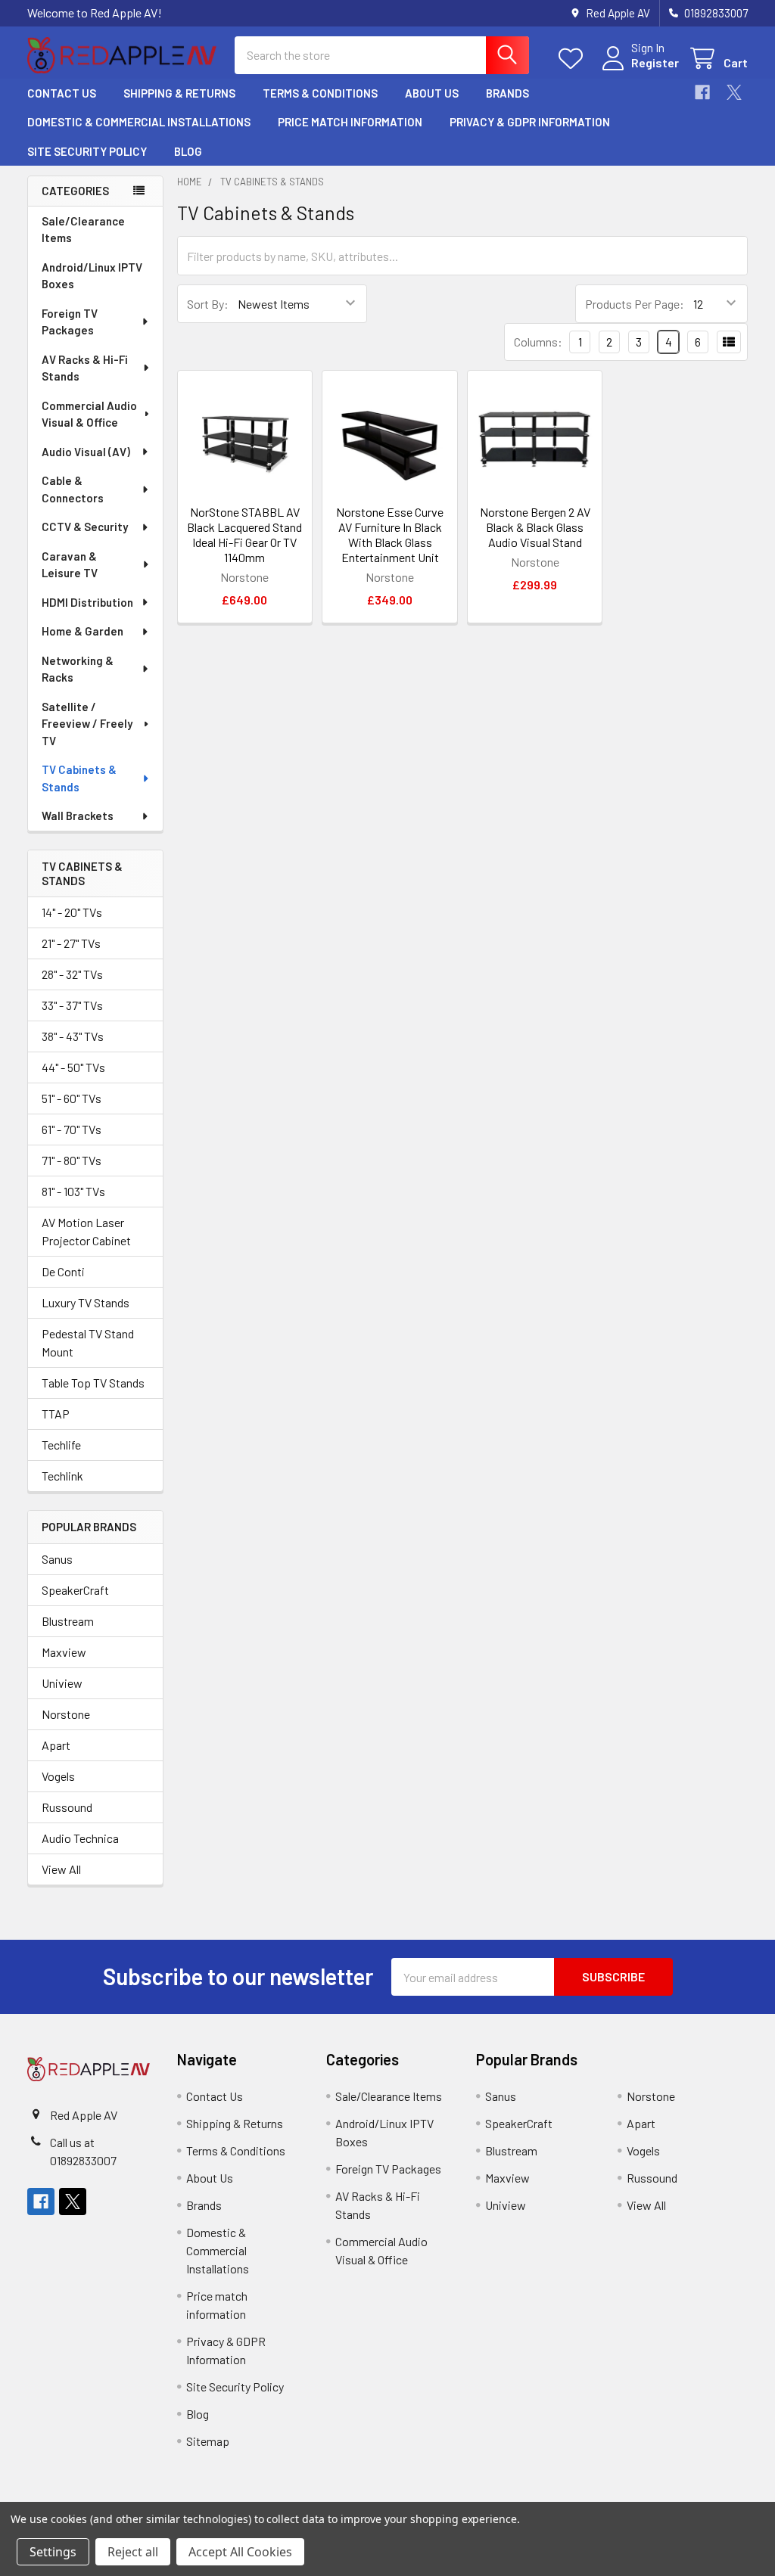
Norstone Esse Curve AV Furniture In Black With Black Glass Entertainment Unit (390, 534)
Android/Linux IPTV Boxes (92, 276)
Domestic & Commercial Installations (139, 122)
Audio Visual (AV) (86, 452)
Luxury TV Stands (86, 1302)
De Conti (63, 1271)
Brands (507, 93)
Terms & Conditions (320, 93)
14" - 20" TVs (72, 912)
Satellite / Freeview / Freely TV (87, 724)
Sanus (57, 1559)
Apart (56, 1745)
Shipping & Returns (179, 93)
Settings (53, 2552)
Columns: (538, 342)
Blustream (68, 1621)
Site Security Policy (87, 151)
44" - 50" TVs (73, 1067)
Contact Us (62, 93)
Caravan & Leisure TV (70, 565)
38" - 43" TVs (73, 1036)
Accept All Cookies (240, 2552)
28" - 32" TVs (72, 974)
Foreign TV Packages (70, 322)
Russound (67, 1807)
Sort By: (208, 304)
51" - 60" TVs (72, 1098)
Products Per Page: (635, 304)
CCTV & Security (85, 527)
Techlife (61, 1445)
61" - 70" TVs (72, 1129)
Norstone (66, 1714)
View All (61, 1869)
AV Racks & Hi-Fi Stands (85, 368)
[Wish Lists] (574, 59)
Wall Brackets (78, 816)
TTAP (56, 1414)
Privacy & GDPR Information (530, 122)
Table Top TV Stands (93, 1383)
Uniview (62, 1683)
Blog (188, 151)
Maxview (64, 1652)
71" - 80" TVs (72, 1160)
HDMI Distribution (87, 602)
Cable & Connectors (73, 489)
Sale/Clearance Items (83, 230)
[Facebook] (702, 92)
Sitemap (208, 2441)
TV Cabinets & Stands (79, 778)
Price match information (350, 122)
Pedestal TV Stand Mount (88, 1342)
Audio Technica (80, 1838)
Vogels (58, 1776)
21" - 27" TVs (71, 943)
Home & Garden (82, 631)
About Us (432, 93)
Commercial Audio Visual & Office (89, 414)
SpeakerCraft (75, 1590)
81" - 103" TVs (73, 1191)
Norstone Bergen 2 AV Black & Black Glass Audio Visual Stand (535, 527)
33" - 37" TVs (72, 1005)
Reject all (133, 2552)
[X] (734, 92)
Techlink (62, 1476)
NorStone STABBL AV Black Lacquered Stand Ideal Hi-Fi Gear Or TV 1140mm (244, 534)
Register (655, 62)
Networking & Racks (78, 669)
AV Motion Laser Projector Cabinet (86, 1231)
